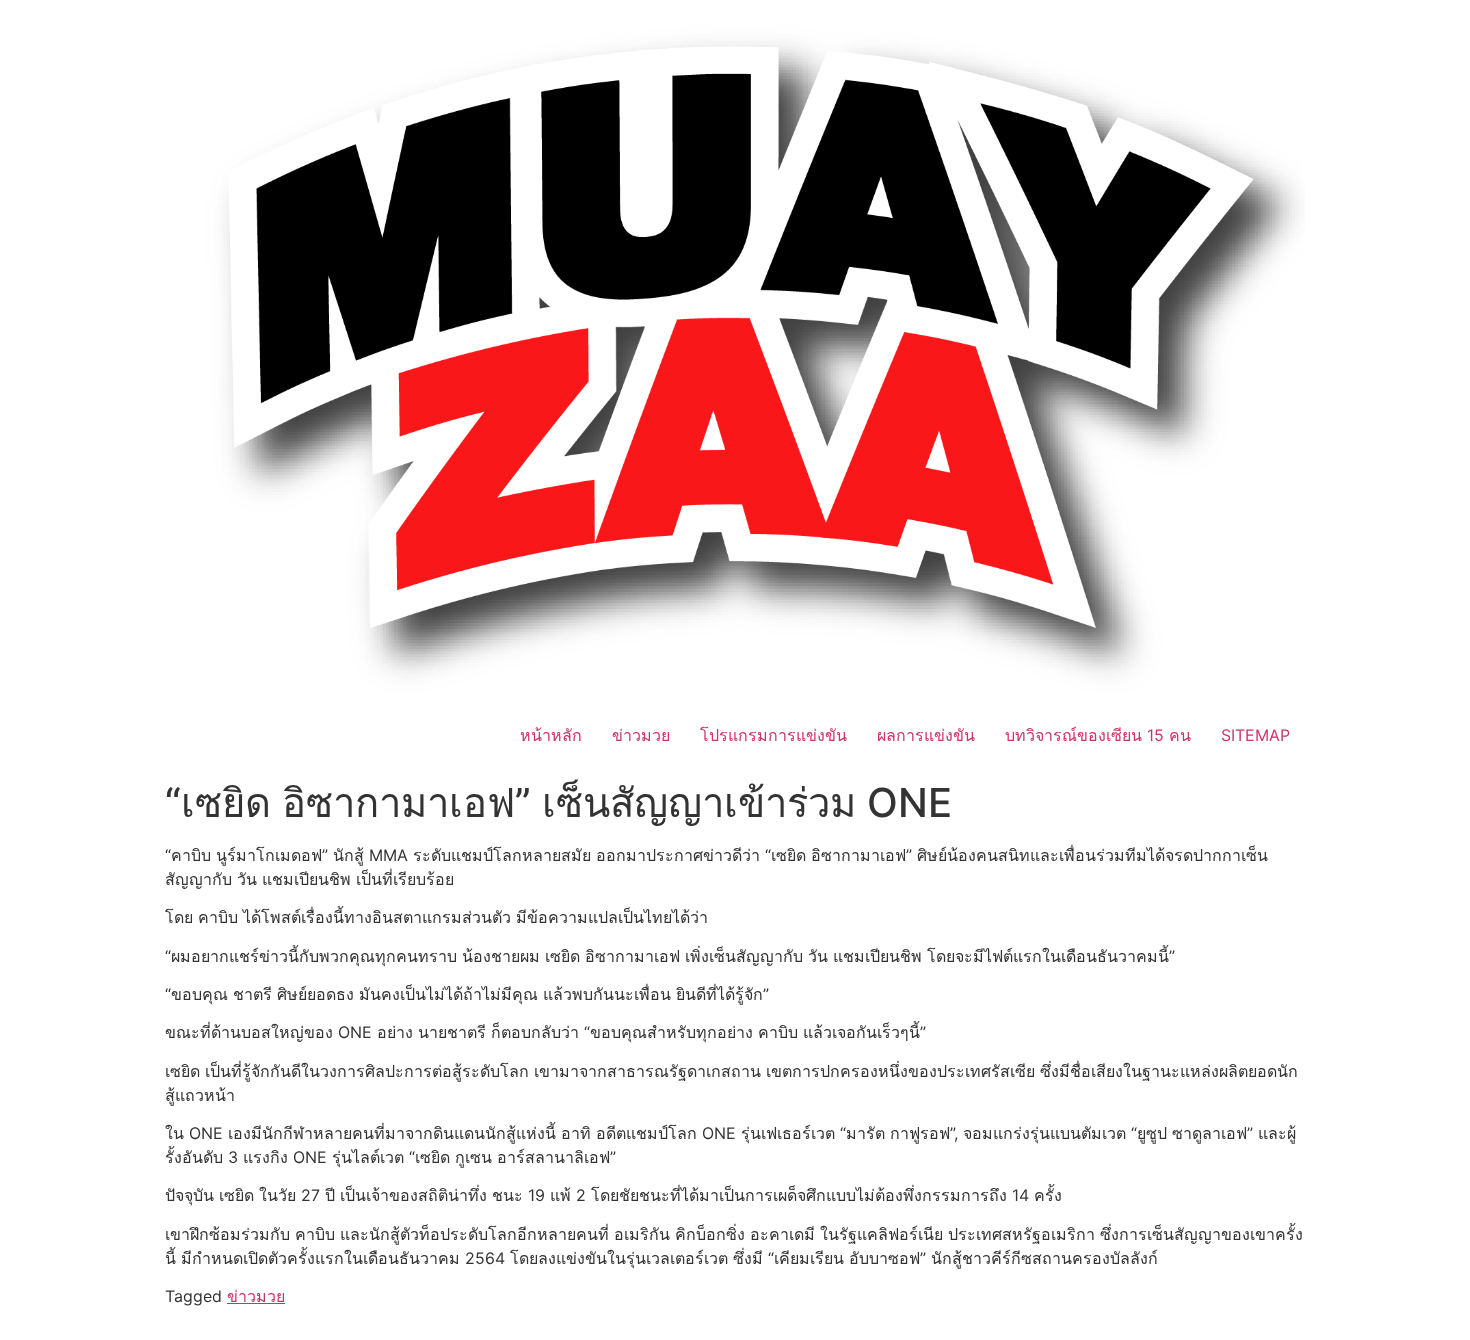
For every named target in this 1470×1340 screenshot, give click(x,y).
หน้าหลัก (551, 735)
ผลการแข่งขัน (926, 735)
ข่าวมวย (641, 735)
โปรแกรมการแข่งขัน (773, 735)
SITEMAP (1255, 735)
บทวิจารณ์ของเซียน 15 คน (1098, 735)
